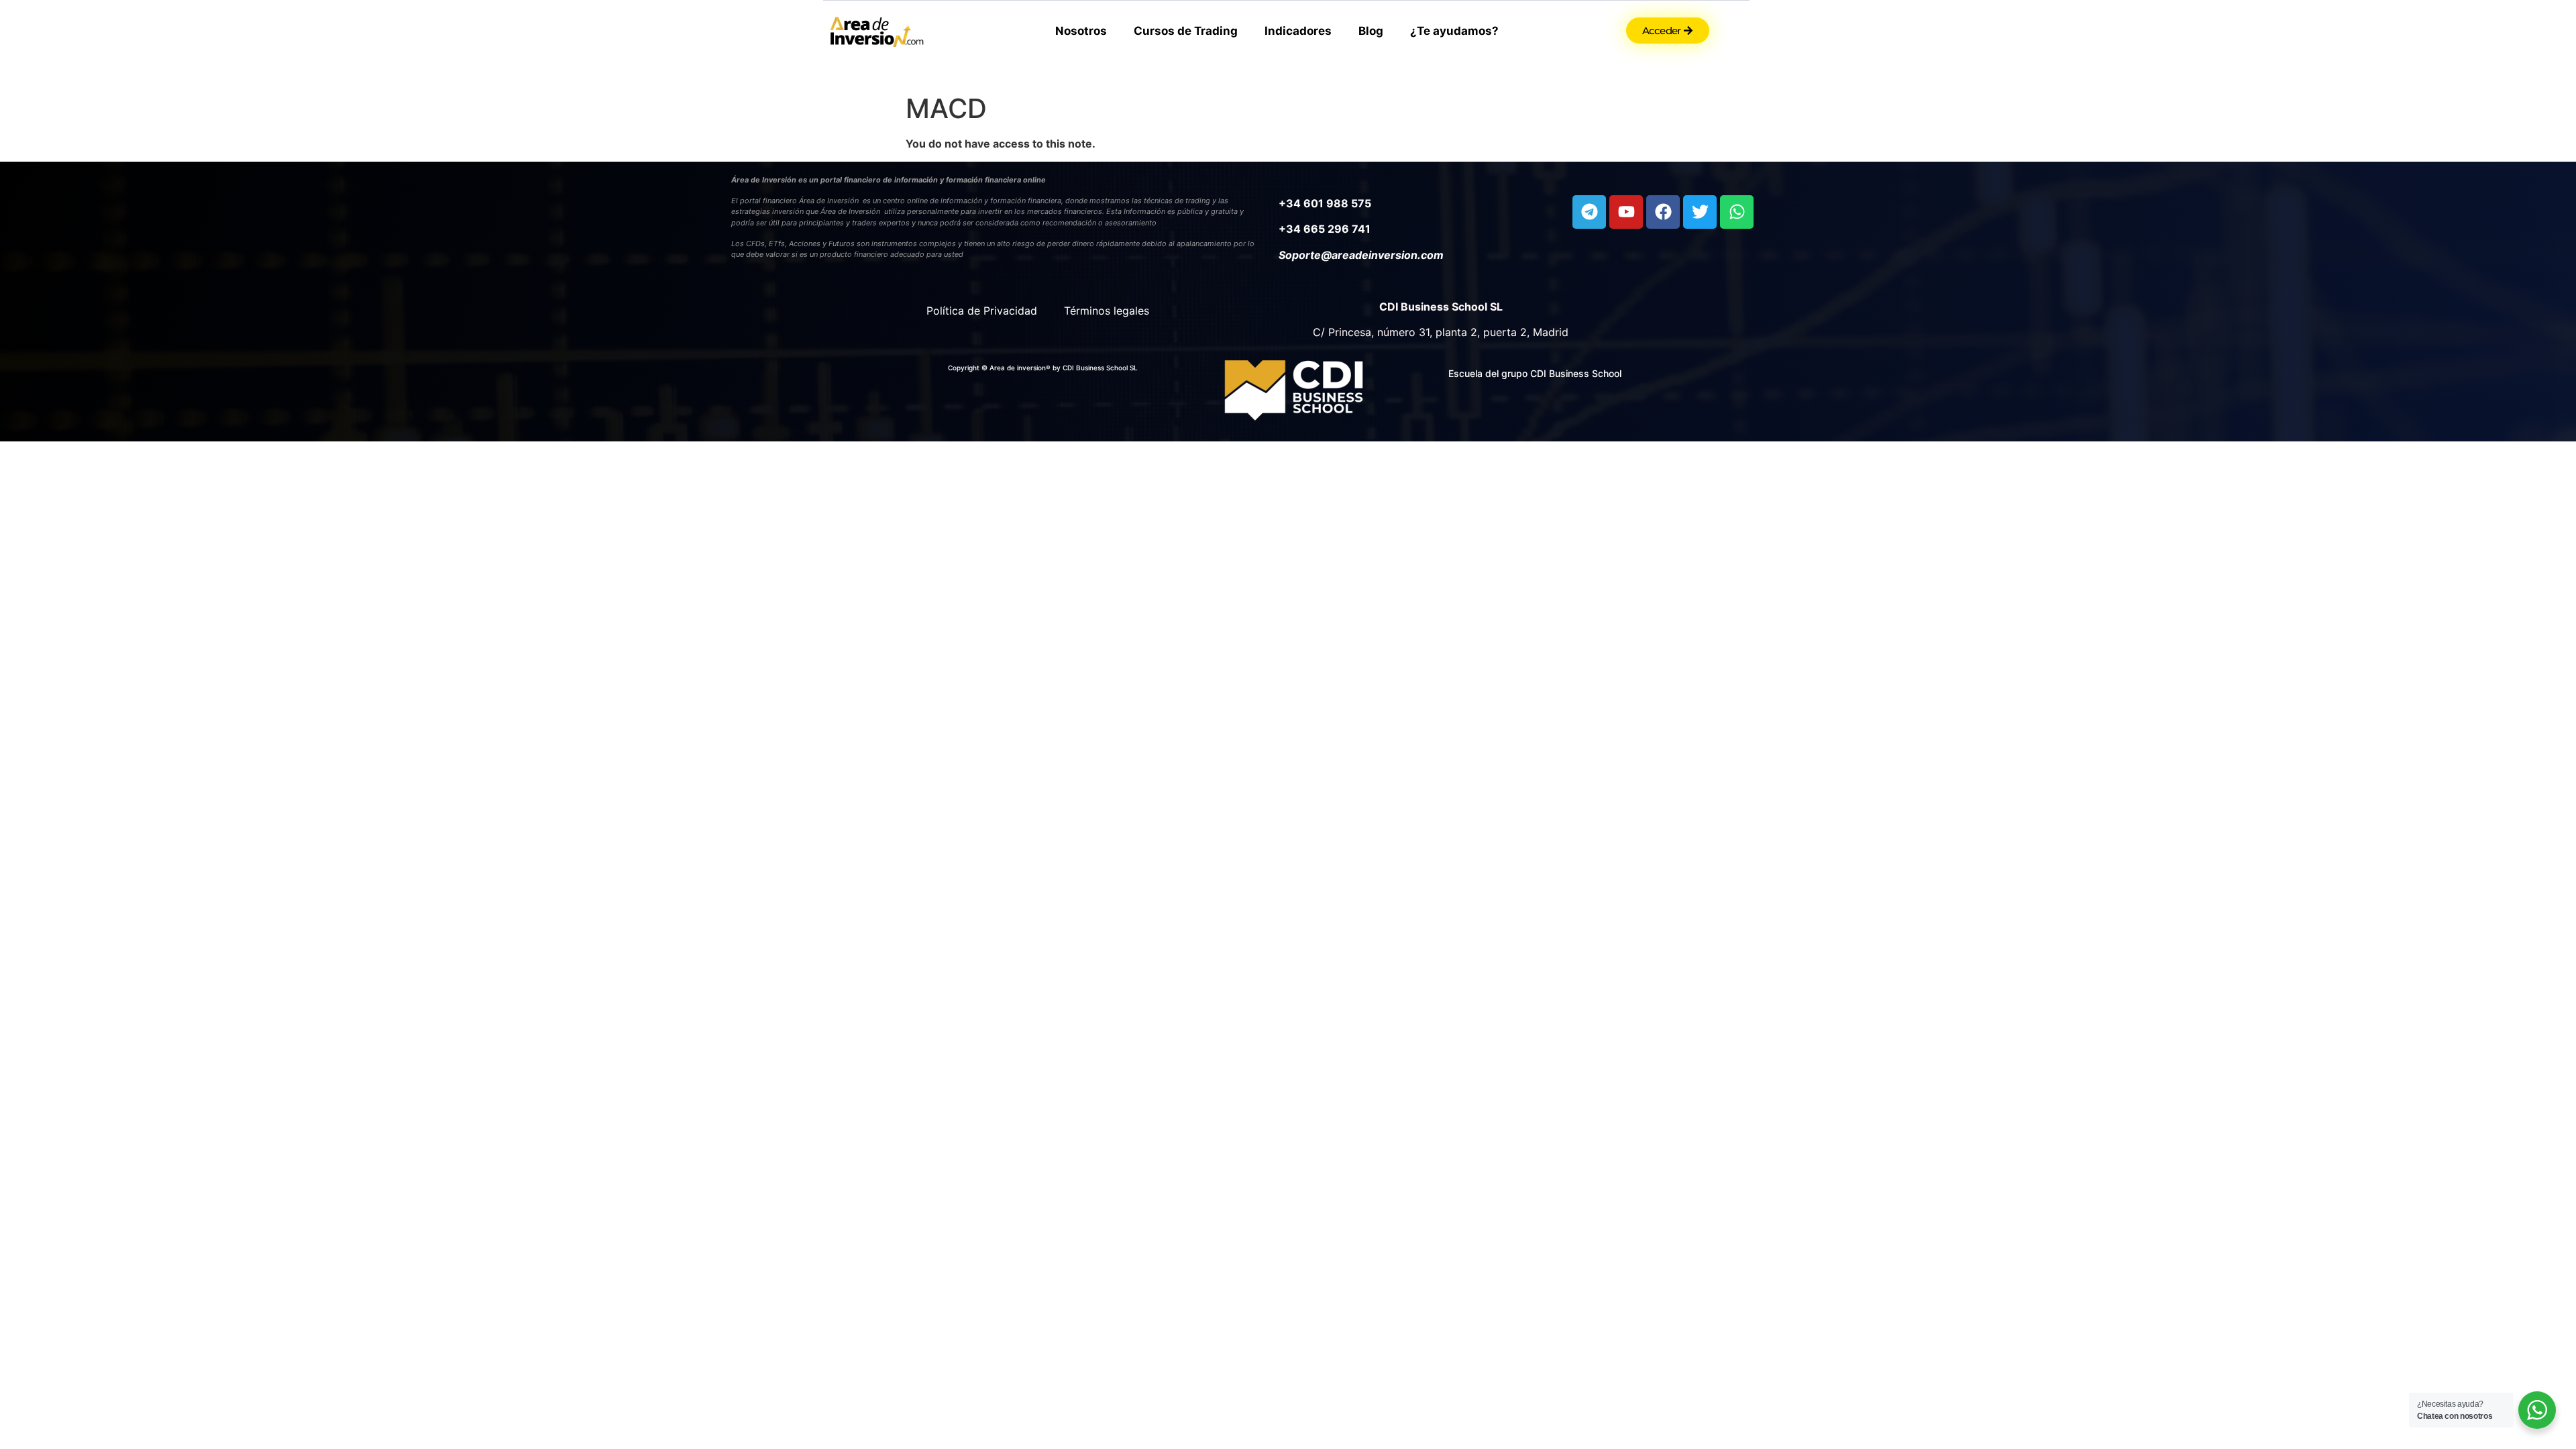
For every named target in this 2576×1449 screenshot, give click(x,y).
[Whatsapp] (1737, 212)
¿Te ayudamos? (1454, 31)
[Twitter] (1700, 212)
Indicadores (1298, 31)
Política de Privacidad (982, 311)
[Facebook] (1663, 212)
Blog (1371, 31)
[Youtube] (1626, 212)
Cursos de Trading (1186, 31)
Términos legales (1107, 311)
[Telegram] (1589, 212)
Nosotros (1081, 31)
